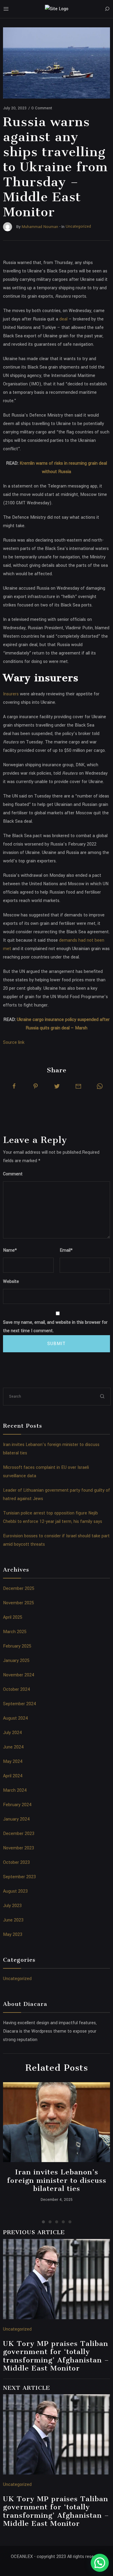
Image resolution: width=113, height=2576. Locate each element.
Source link (14, 1042)
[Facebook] (14, 1086)
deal (63, 319)
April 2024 (13, 1776)
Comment (13, 1174)
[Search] (107, 9)
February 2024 (17, 1805)
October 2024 (17, 1689)
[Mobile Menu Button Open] (6, 9)
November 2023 (19, 1848)
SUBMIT (56, 1344)
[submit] (102, 1396)
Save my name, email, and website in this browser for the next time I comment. (55, 1327)
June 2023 (13, 1920)
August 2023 (15, 1891)
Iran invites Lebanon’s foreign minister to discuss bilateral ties (57, 2180)
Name (10, 1250)
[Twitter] (57, 1086)
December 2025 (19, 1589)
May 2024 (13, 1762)
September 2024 (20, 1704)
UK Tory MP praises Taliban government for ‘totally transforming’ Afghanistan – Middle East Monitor (56, 2356)
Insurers (11, 694)
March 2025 (15, 1632)
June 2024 (13, 1747)
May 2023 (13, 1935)
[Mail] (78, 1086)
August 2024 (16, 1718)
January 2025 (16, 1661)
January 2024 (16, 1819)
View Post (56, 2122)
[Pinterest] (36, 1086)
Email (66, 1250)
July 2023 (12, 1906)
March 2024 (15, 1790)
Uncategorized (17, 1979)
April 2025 (13, 1617)
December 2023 (19, 1834)
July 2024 (13, 1733)
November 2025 (19, 1603)
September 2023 (19, 1877)
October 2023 (16, 1862)
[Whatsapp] (100, 1086)
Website (11, 1282)
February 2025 (17, 1646)
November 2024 (19, 1675)
